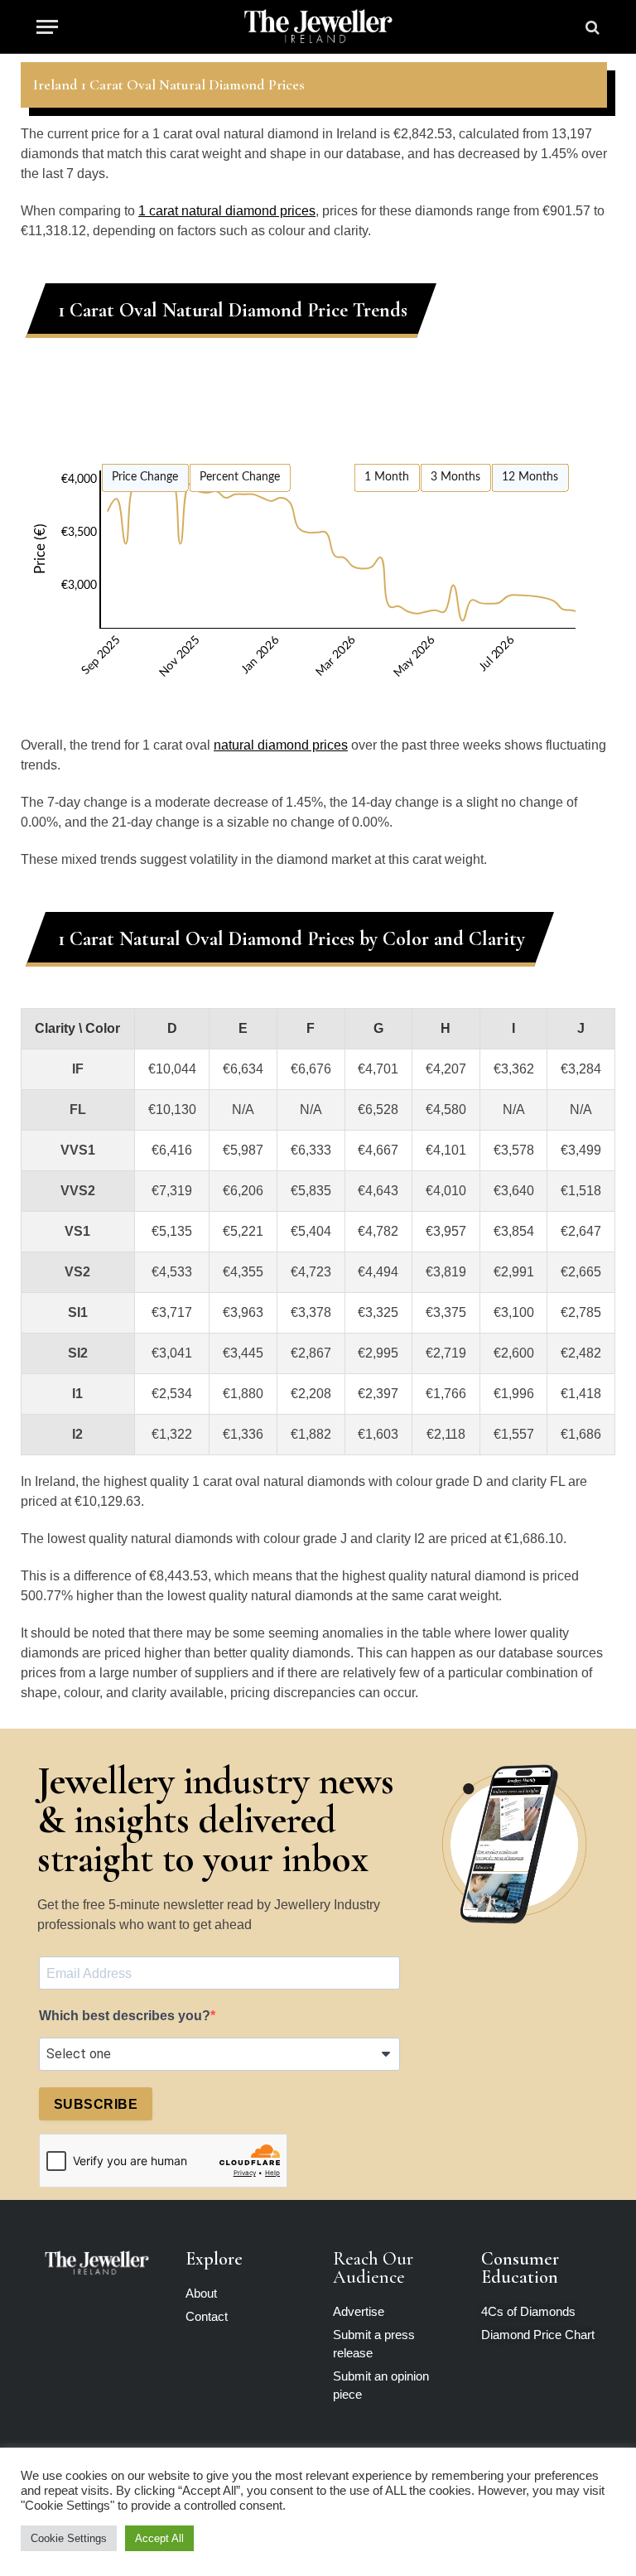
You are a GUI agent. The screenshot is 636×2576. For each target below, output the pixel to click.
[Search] (591, 27)
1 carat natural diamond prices (227, 211)
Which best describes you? (125, 2016)
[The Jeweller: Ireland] (318, 27)
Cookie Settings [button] (69, 2538)
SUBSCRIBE (96, 2104)
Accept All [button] (159, 2538)
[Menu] (47, 27)
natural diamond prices (281, 745)
